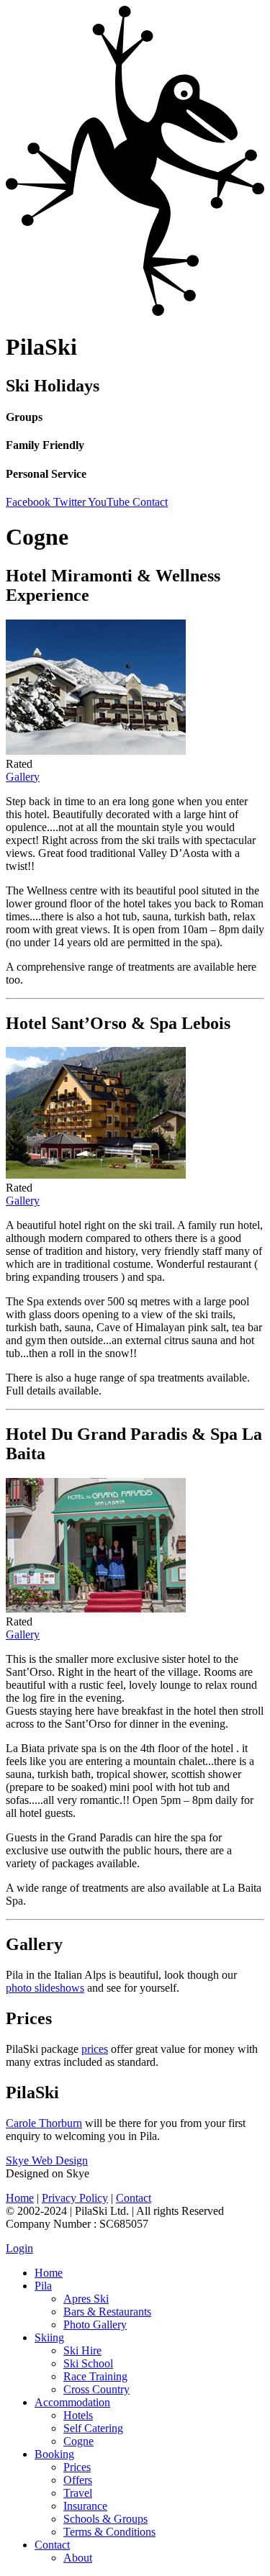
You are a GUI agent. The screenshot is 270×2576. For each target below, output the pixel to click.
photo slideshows (45, 1988)
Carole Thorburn (44, 2123)
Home (20, 2198)
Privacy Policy (75, 2198)
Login (19, 2248)
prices (95, 2049)
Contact (134, 2198)
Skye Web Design (47, 2160)
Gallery (23, 777)
